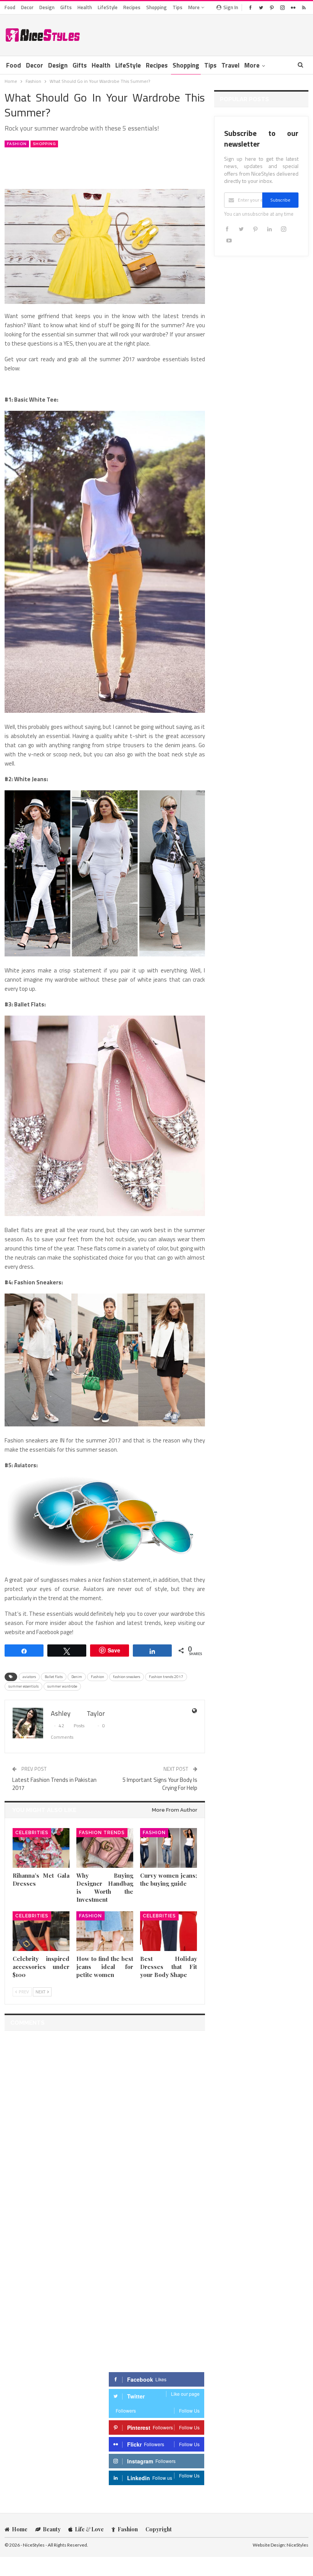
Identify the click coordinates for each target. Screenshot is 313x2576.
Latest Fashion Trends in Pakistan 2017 (54, 1784)
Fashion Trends (102, 1833)
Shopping (156, 7)
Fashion (17, 144)
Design (47, 7)
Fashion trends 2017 (166, 1677)
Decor (27, 7)
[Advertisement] (219, 34)
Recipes (132, 7)
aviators (29, 1677)
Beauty (52, 2529)
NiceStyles (298, 2545)
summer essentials (23, 1686)
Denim (77, 1677)
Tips (177, 7)
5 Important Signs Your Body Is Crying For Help (160, 1784)
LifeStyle (108, 7)
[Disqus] (105, 2132)
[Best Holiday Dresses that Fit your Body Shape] (169, 1931)
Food (10, 7)
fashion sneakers (127, 1677)
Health (85, 7)
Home (20, 2529)
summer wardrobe (62, 1686)
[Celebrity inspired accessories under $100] (41, 1931)
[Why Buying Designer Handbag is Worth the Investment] (105, 1848)
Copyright (159, 2529)
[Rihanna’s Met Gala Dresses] (41, 1848)
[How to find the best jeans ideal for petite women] (105, 1931)
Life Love (89, 2529)
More (194, 7)
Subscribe (280, 200)
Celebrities (32, 1833)
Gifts (66, 7)
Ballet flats (54, 1677)
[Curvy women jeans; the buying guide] (169, 1848)
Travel (230, 65)
